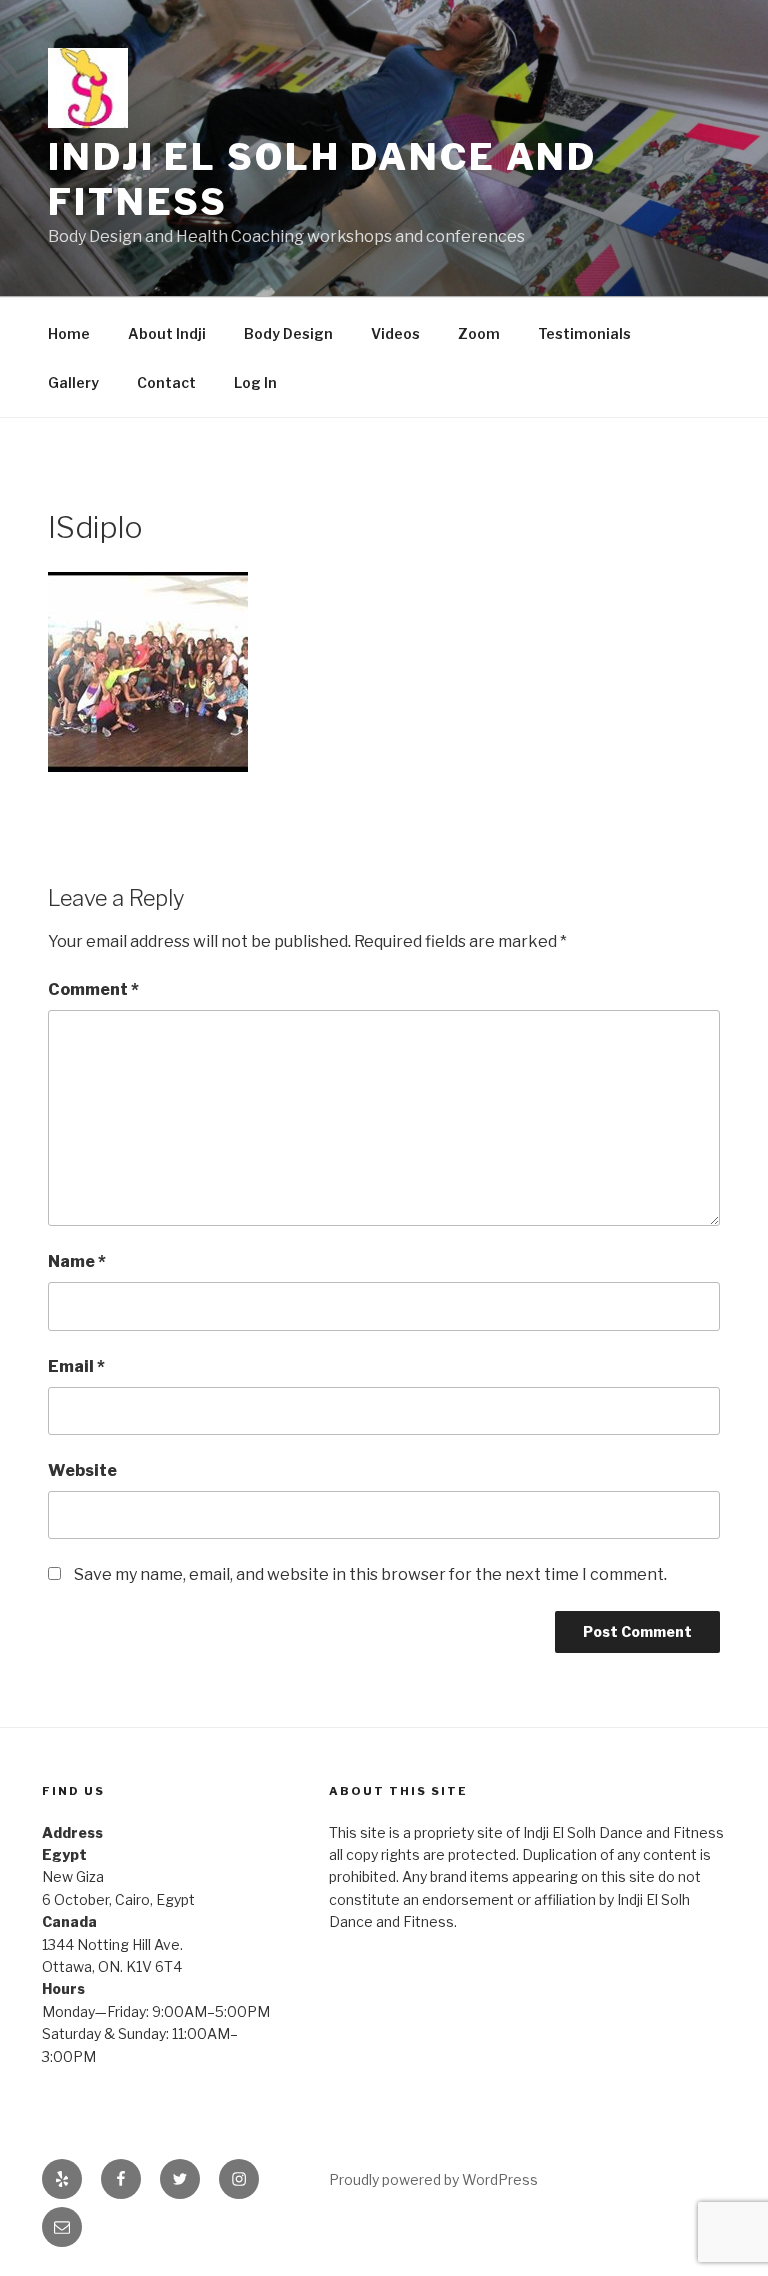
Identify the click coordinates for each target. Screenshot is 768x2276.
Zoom (479, 333)
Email (76, 1366)
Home (69, 333)
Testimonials (584, 333)
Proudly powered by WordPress (433, 2179)
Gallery (73, 382)
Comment (93, 989)
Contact (166, 382)
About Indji (167, 333)
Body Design (288, 333)
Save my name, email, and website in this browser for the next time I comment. (370, 1574)
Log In (255, 382)
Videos (395, 333)
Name (77, 1261)
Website (82, 1470)
